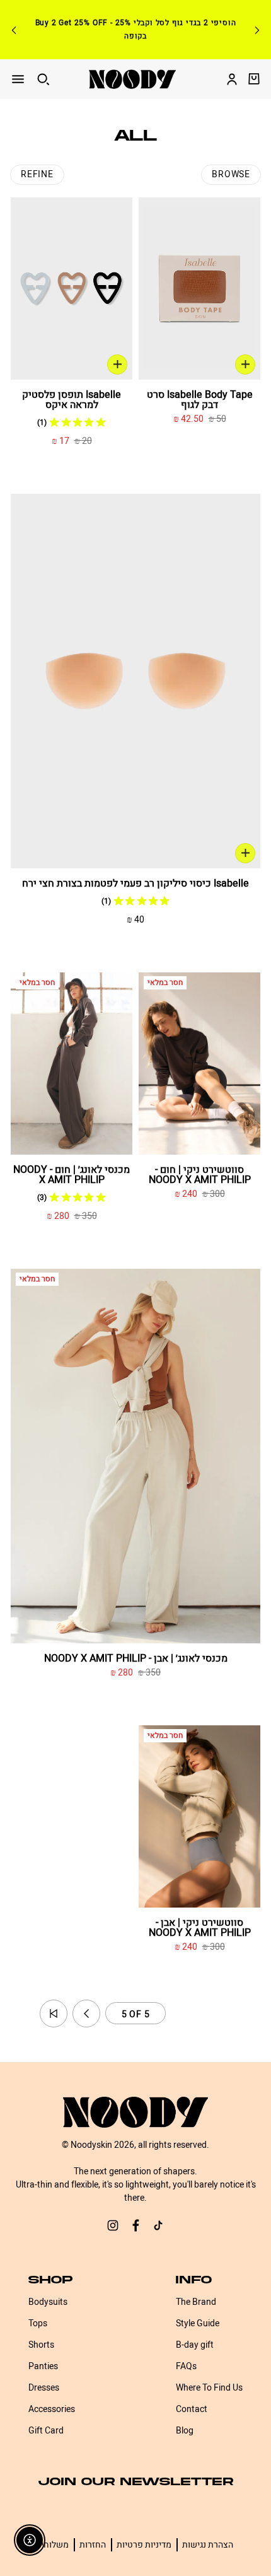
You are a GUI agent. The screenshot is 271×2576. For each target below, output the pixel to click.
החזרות (93, 2545)
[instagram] (113, 2227)
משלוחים (52, 2545)
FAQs (186, 2366)
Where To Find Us (209, 2388)
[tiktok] (158, 2227)
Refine (37, 174)
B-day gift (195, 2345)
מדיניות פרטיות (144, 2545)
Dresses (44, 2388)
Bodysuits (48, 2302)
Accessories (52, 2409)
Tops (38, 2323)
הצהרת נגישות (208, 2545)
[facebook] (135, 2227)
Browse (231, 174)
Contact (192, 2409)
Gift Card (46, 2431)
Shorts (41, 2345)
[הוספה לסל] (245, 364)
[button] (54, 2014)
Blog (185, 2431)
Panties (43, 2366)
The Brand (196, 2302)
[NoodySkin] (132, 79)
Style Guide (198, 2323)
